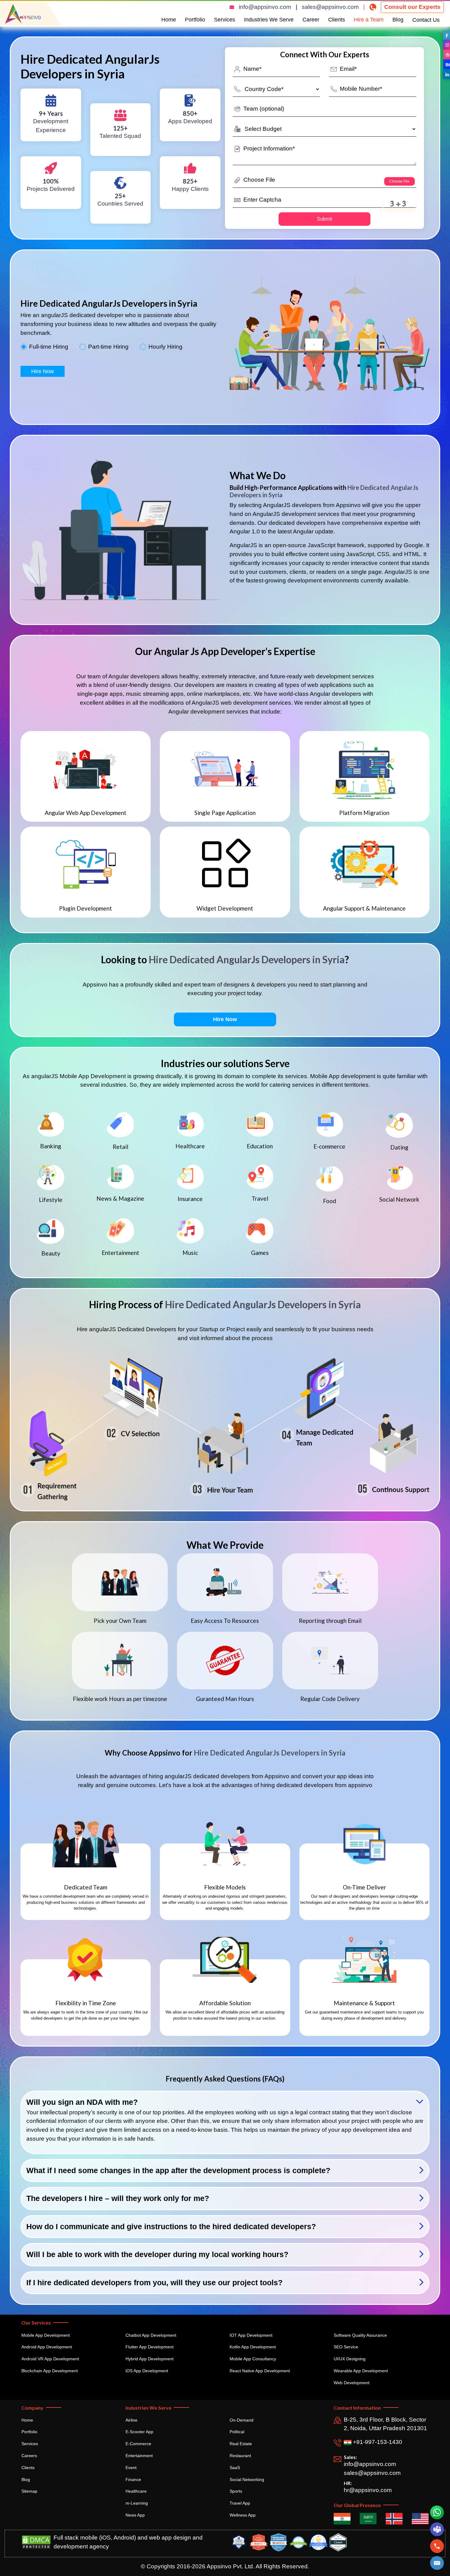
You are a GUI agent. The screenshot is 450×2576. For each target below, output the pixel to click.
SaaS (235, 2468)
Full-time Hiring (49, 347)
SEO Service (346, 2347)
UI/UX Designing (350, 2359)
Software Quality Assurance (360, 2335)
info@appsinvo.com (265, 7)
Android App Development (47, 2347)
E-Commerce (138, 2444)
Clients (337, 20)
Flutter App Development (150, 2347)
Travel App (240, 2503)
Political (237, 2432)
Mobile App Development (46, 2335)
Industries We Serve (269, 20)
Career (311, 20)
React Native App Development (260, 2371)
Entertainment (139, 2456)
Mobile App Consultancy (253, 2359)
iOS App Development (147, 2371)
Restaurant (240, 2456)
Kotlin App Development (253, 2347)
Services (225, 20)
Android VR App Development (50, 2359)
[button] (437, 2563)
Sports (236, 2491)
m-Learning (137, 2503)
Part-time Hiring (108, 347)
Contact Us (426, 20)
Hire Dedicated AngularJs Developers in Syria (247, 959)
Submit (324, 219)
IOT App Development (251, 2335)
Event (131, 2468)
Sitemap (29, 2491)
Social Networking (247, 2479)
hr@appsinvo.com (368, 2490)
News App (135, 2515)
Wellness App (243, 2515)
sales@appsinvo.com (330, 7)
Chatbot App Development (151, 2335)
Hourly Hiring (165, 347)
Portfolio (195, 20)
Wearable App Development (361, 2371)
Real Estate (241, 2444)
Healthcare (136, 2491)
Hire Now (43, 371)
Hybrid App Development (150, 2359)
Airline (131, 2420)
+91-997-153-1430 (377, 2442)
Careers (29, 2456)
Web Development (352, 2383)
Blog (398, 20)
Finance (133, 2479)
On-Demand (242, 2420)
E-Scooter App (139, 2432)
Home (169, 20)
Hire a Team (369, 20)
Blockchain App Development (50, 2371)
